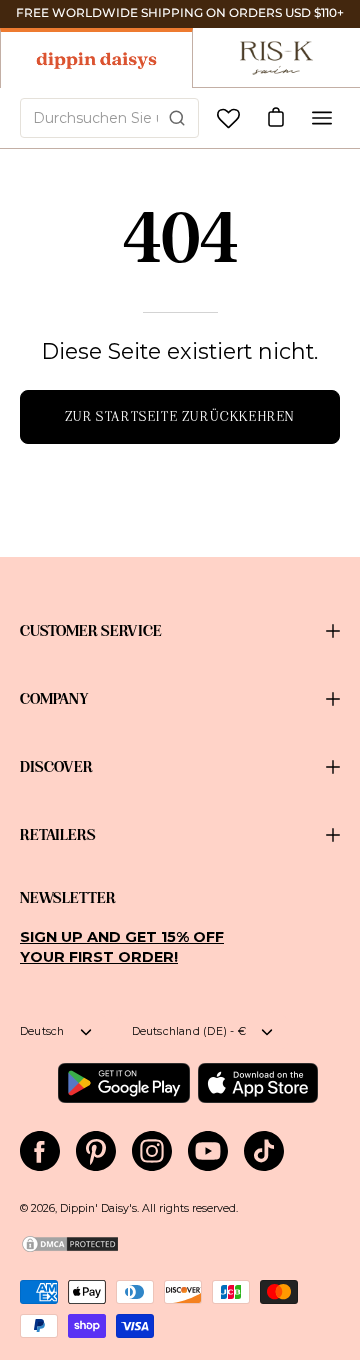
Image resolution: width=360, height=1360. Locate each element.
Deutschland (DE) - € (189, 1031)
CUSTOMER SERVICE (91, 631)
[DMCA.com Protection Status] (70, 1250)
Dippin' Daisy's (98, 1208)
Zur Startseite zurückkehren (180, 416)
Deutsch (42, 1031)
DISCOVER (56, 767)
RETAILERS (58, 835)
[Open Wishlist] (228, 118)
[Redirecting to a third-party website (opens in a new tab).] (123, 1083)
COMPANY (54, 699)
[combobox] (109, 118)
